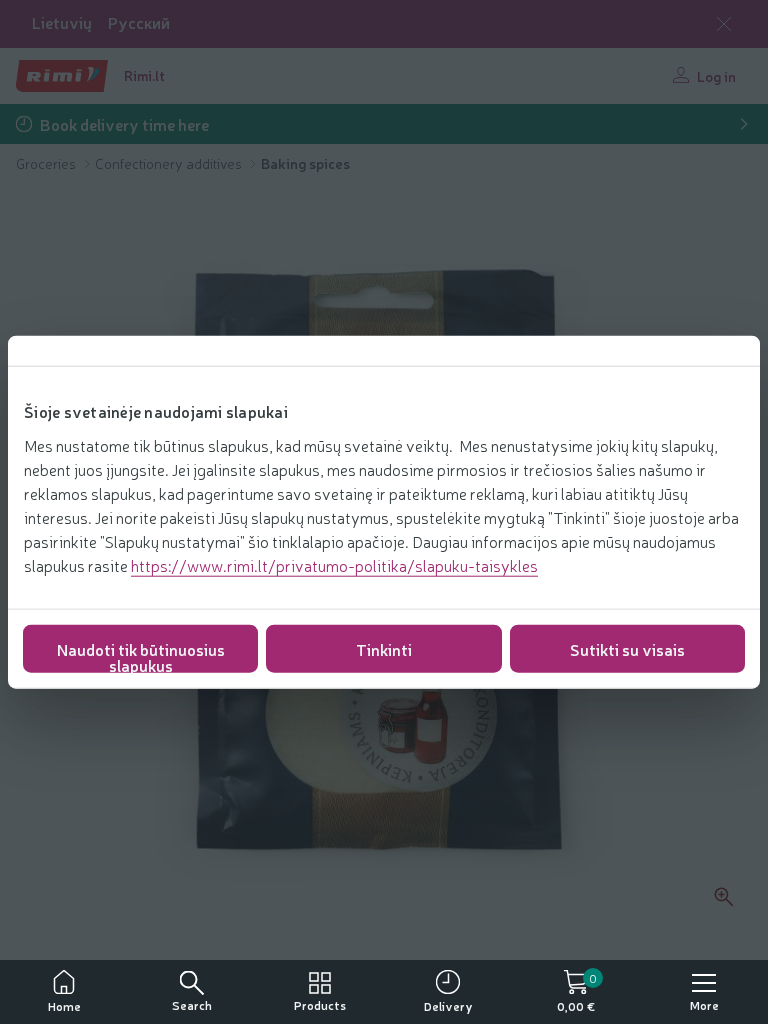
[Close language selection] (724, 24)
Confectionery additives (170, 163)
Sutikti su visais (627, 648)
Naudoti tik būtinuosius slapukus (141, 654)
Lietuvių (62, 22)
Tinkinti (384, 648)
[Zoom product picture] (724, 897)
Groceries (47, 163)
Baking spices (305, 163)
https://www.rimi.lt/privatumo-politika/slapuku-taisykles (334, 564)
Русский (139, 22)
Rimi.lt (144, 75)
